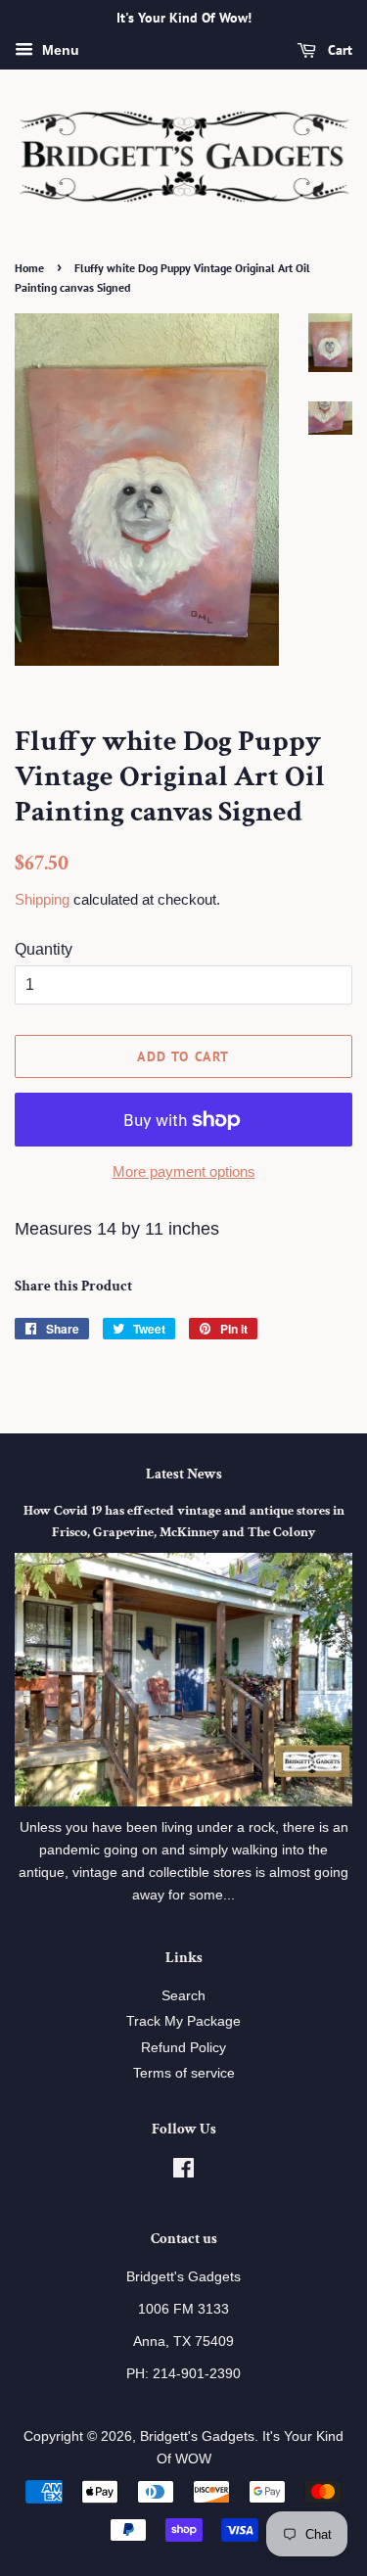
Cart (338, 50)
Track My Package (183, 2021)
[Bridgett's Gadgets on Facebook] (183, 2172)
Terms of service (184, 2073)
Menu (59, 50)
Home (29, 268)
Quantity (44, 949)
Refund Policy (183, 2048)
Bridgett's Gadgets (197, 2436)
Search (183, 1996)
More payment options (184, 1171)
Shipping (42, 899)
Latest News (184, 1474)
